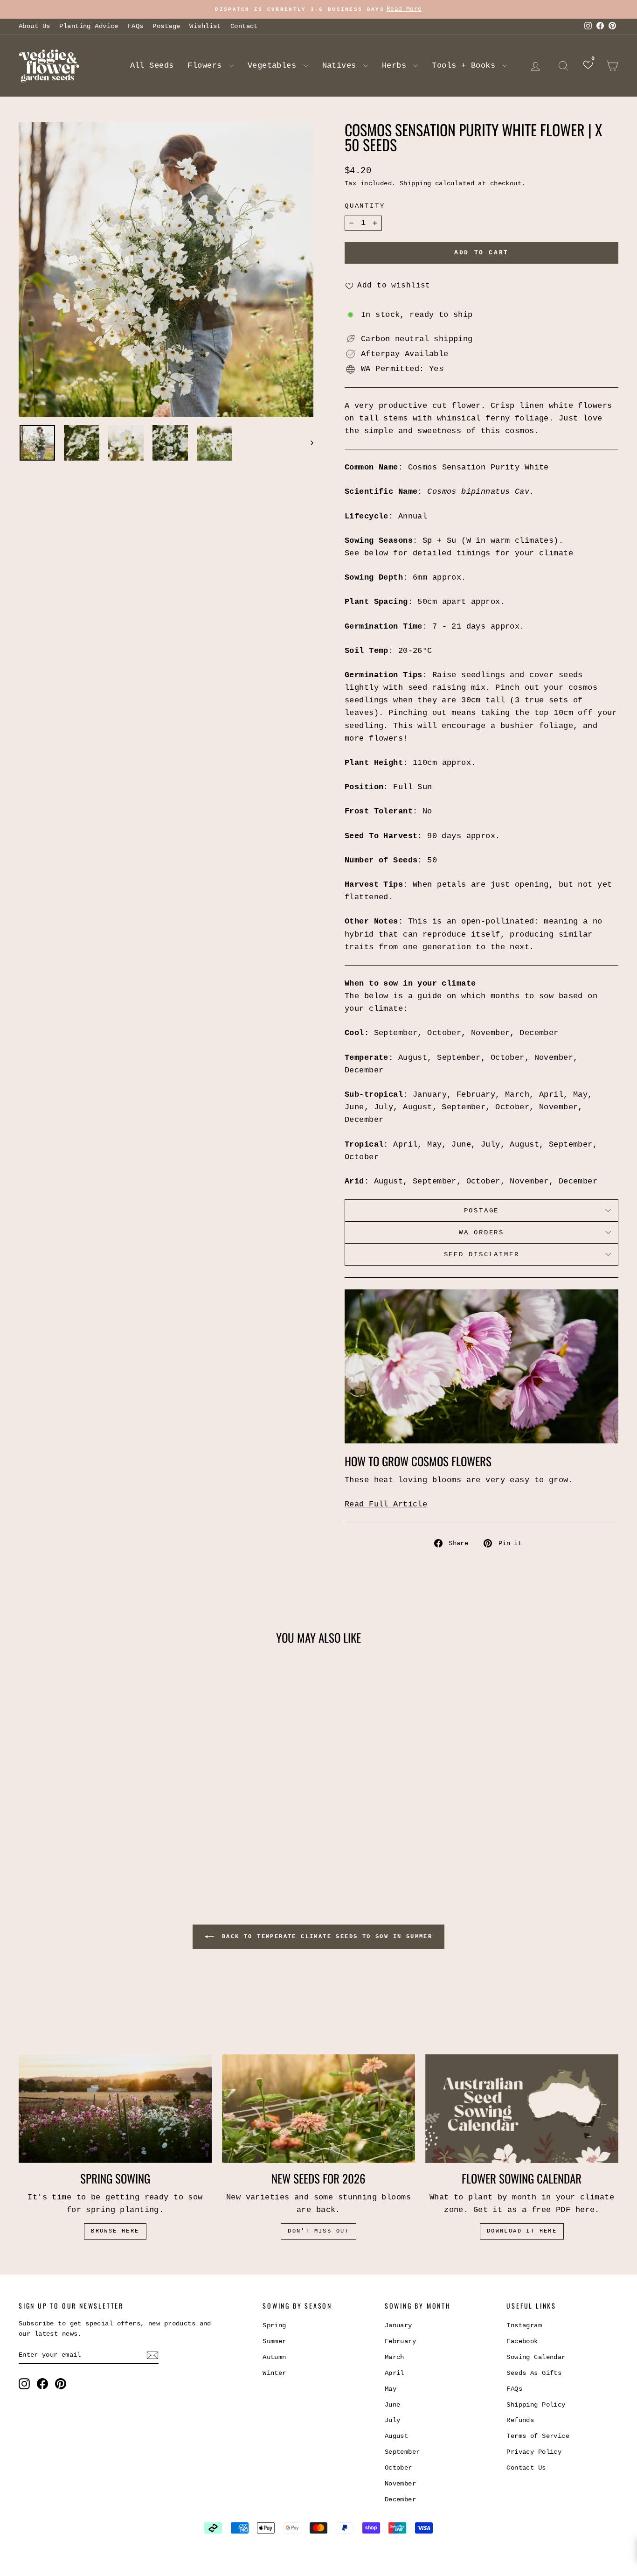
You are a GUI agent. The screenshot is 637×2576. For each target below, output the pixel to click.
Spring (274, 2325)
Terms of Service (538, 2436)
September (402, 2452)
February (400, 2341)
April (395, 2373)
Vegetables (274, 66)
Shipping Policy (536, 2405)
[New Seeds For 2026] (318, 2109)
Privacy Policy (534, 2452)
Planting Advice (89, 26)
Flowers (207, 66)
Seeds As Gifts (534, 2373)
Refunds (520, 2420)
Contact (244, 26)
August (397, 2436)
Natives (342, 66)
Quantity (365, 206)
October (398, 2468)
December (400, 2499)
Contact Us (526, 2468)
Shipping (415, 183)
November (400, 2484)
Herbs (397, 66)
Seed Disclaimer (482, 1254)
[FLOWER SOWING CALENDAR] (522, 2109)
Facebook (522, 2341)
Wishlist (205, 26)
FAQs (136, 26)
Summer (274, 2341)
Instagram (524, 2325)
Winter (274, 2373)
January (398, 2325)
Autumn (274, 2357)
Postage (166, 26)
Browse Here (115, 2231)
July (393, 2420)
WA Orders (481, 1232)
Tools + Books (466, 66)
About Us (34, 26)
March (395, 2357)
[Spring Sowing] (115, 2109)
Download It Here (522, 2231)
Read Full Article (386, 1504)
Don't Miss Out (318, 2231)
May (391, 2389)
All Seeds (152, 66)
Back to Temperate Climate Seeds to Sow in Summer (325, 1937)
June (393, 2405)
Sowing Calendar (536, 2357)
